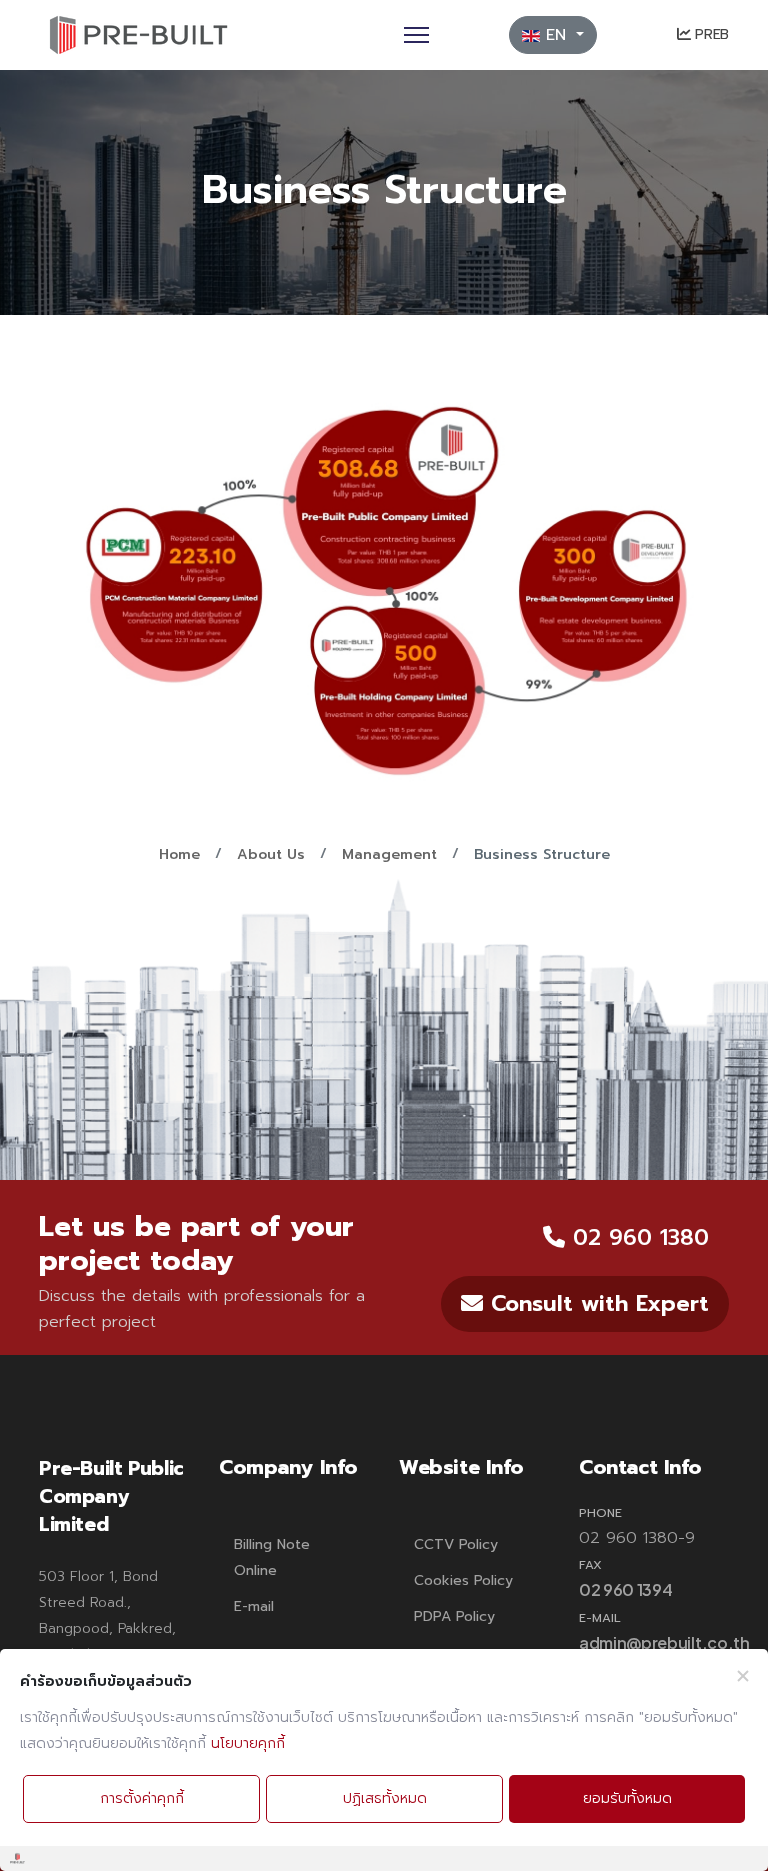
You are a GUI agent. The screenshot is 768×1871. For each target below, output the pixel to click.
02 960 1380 (637, 1237)
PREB (709, 34)
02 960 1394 (625, 1589)
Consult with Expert (596, 1303)
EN (556, 35)
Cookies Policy (463, 1580)
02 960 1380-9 (637, 1538)
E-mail (254, 1606)
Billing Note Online (272, 1557)
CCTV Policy (456, 1544)
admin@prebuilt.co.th (664, 1642)
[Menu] (416, 35)
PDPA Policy (454, 1616)
